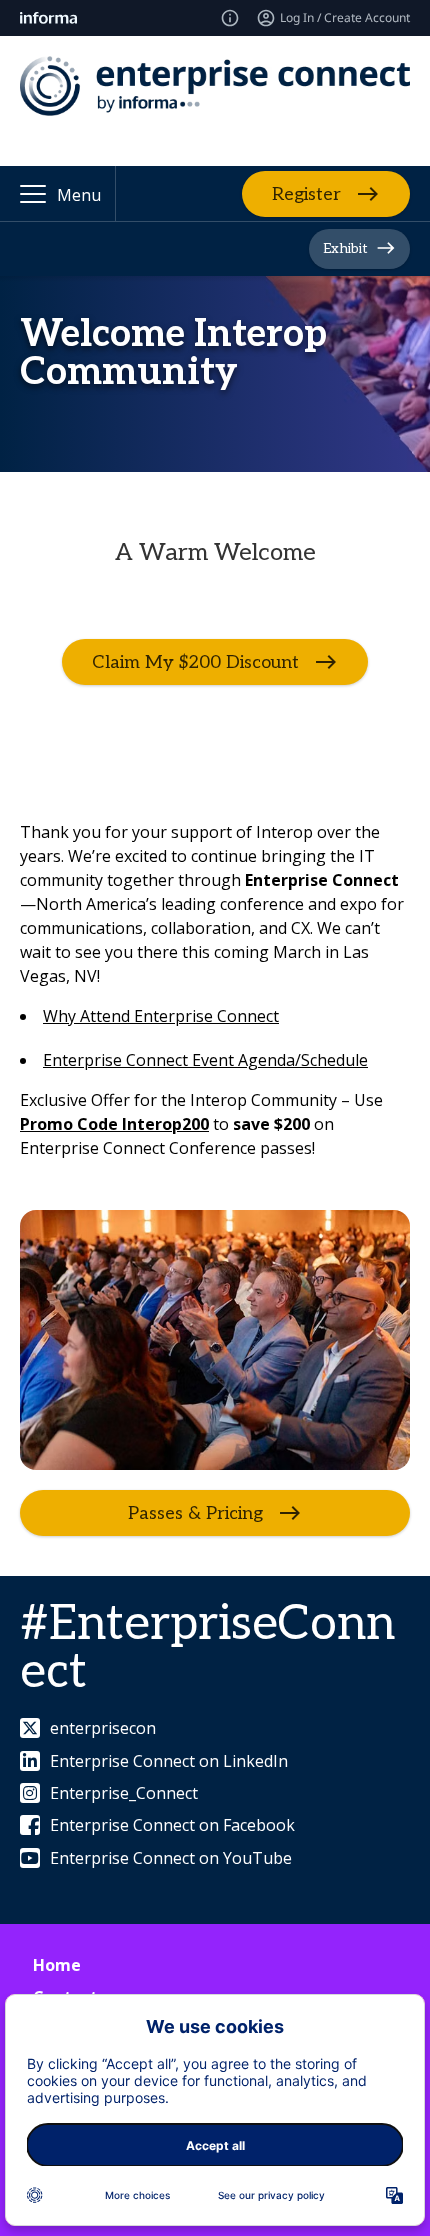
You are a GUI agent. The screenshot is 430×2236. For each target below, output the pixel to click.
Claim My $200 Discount (195, 662)
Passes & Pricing (195, 1513)
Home (57, 1965)
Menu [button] (79, 195)
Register (306, 193)
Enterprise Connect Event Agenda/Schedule (205, 1060)
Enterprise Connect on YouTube (171, 1858)
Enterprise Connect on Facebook (172, 1825)
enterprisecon (103, 1728)
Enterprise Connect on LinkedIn (169, 1761)
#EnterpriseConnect (207, 1648)
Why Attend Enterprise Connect (161, 1016)
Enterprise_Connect (124, 1793)
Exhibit (345, 248)
